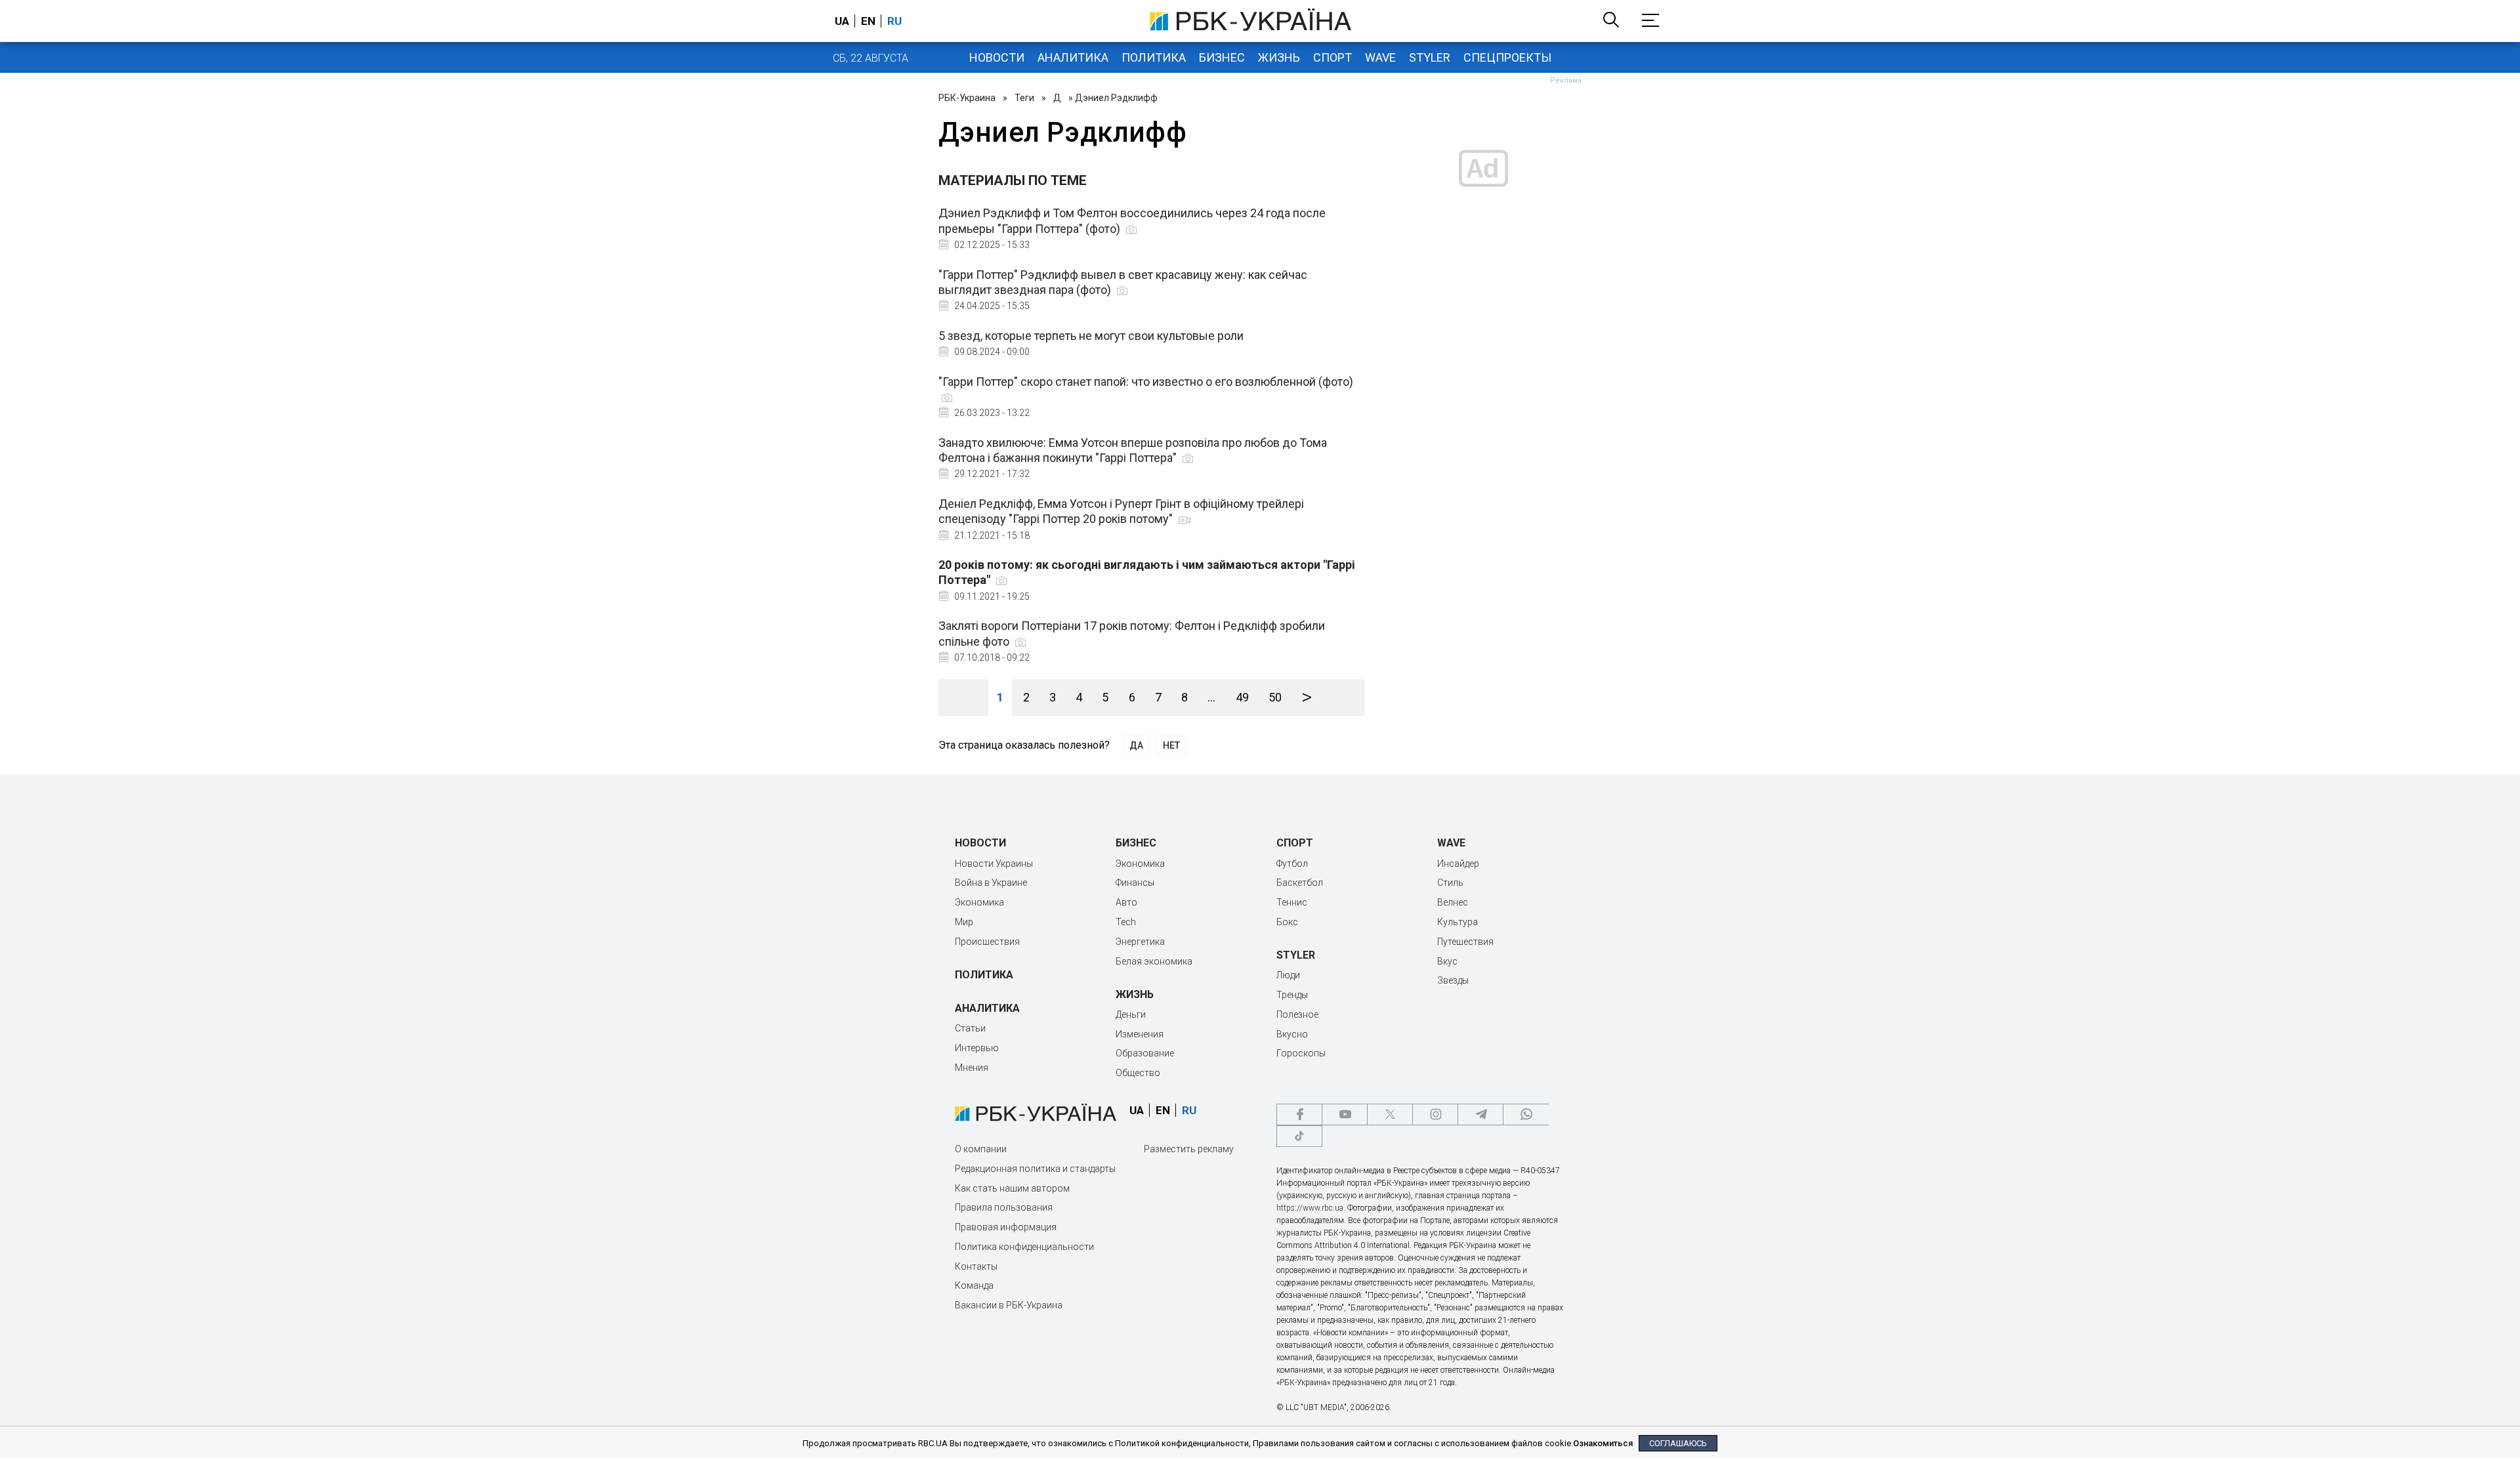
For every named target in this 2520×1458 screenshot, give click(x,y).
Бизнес (1222, 57)
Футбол (1292, 864)
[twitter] (1390, 1114)
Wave (1380, 57)
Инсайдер (1458, 864)
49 (1242, 697)
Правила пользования (1004, 1207)
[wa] (1526, 1114)
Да (1136, 745)
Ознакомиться (1603, 1443)
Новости (997, 57)
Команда (974, 1285)
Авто (1126, 902)
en (868, 21)
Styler (1430, 57)
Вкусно (1292, 1034)
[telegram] (1480, 1114)
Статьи (970, 1028)
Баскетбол (1300, 883)
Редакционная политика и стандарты (1035, 1169)
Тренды (1292, 995)
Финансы (1135, 883)
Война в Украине (991, 883)
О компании (981, 1149)
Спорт (1333, 57)
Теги (1024, 98)
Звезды (1453, 980)
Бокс (1287, 922)
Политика (1154, 57)
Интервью (977, 1048)
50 (1275, 697)
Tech (1126, 922)
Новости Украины (994, 864)
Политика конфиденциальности (1024, 1247)
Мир (964, 922)
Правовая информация (1006, 1227)
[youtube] (1345, 1114)
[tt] (1299, 1136)
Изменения (1140, 1034)
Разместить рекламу (1189, 1149)
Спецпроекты (1507, 57)
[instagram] (1435, 1114)
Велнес (1453, 902)
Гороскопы (1301, 1053)
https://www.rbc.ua (1310, 1208)
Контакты (976, 1266)
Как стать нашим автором (1012, 1188)
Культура (1458, 922)
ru (894, 21)
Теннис (1292, 902)
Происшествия (987, 942)
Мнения (972, 1068)
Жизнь (1279, 57)
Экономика (979, 902)
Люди (1288, 975)
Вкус (1447, 961)
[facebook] (1299, 1114)
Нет (1171, 745)
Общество (1138, 1073)
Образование (1145, 1053)
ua (842, 21)
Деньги (1131, 1014)
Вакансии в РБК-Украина (1009, 1305)
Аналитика (1073, 57)
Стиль (1450, 883)
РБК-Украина (967, 98)
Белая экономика (1154, 961)
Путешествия (1465, 942)
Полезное (1297, 1014)
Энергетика (1140, 942)
